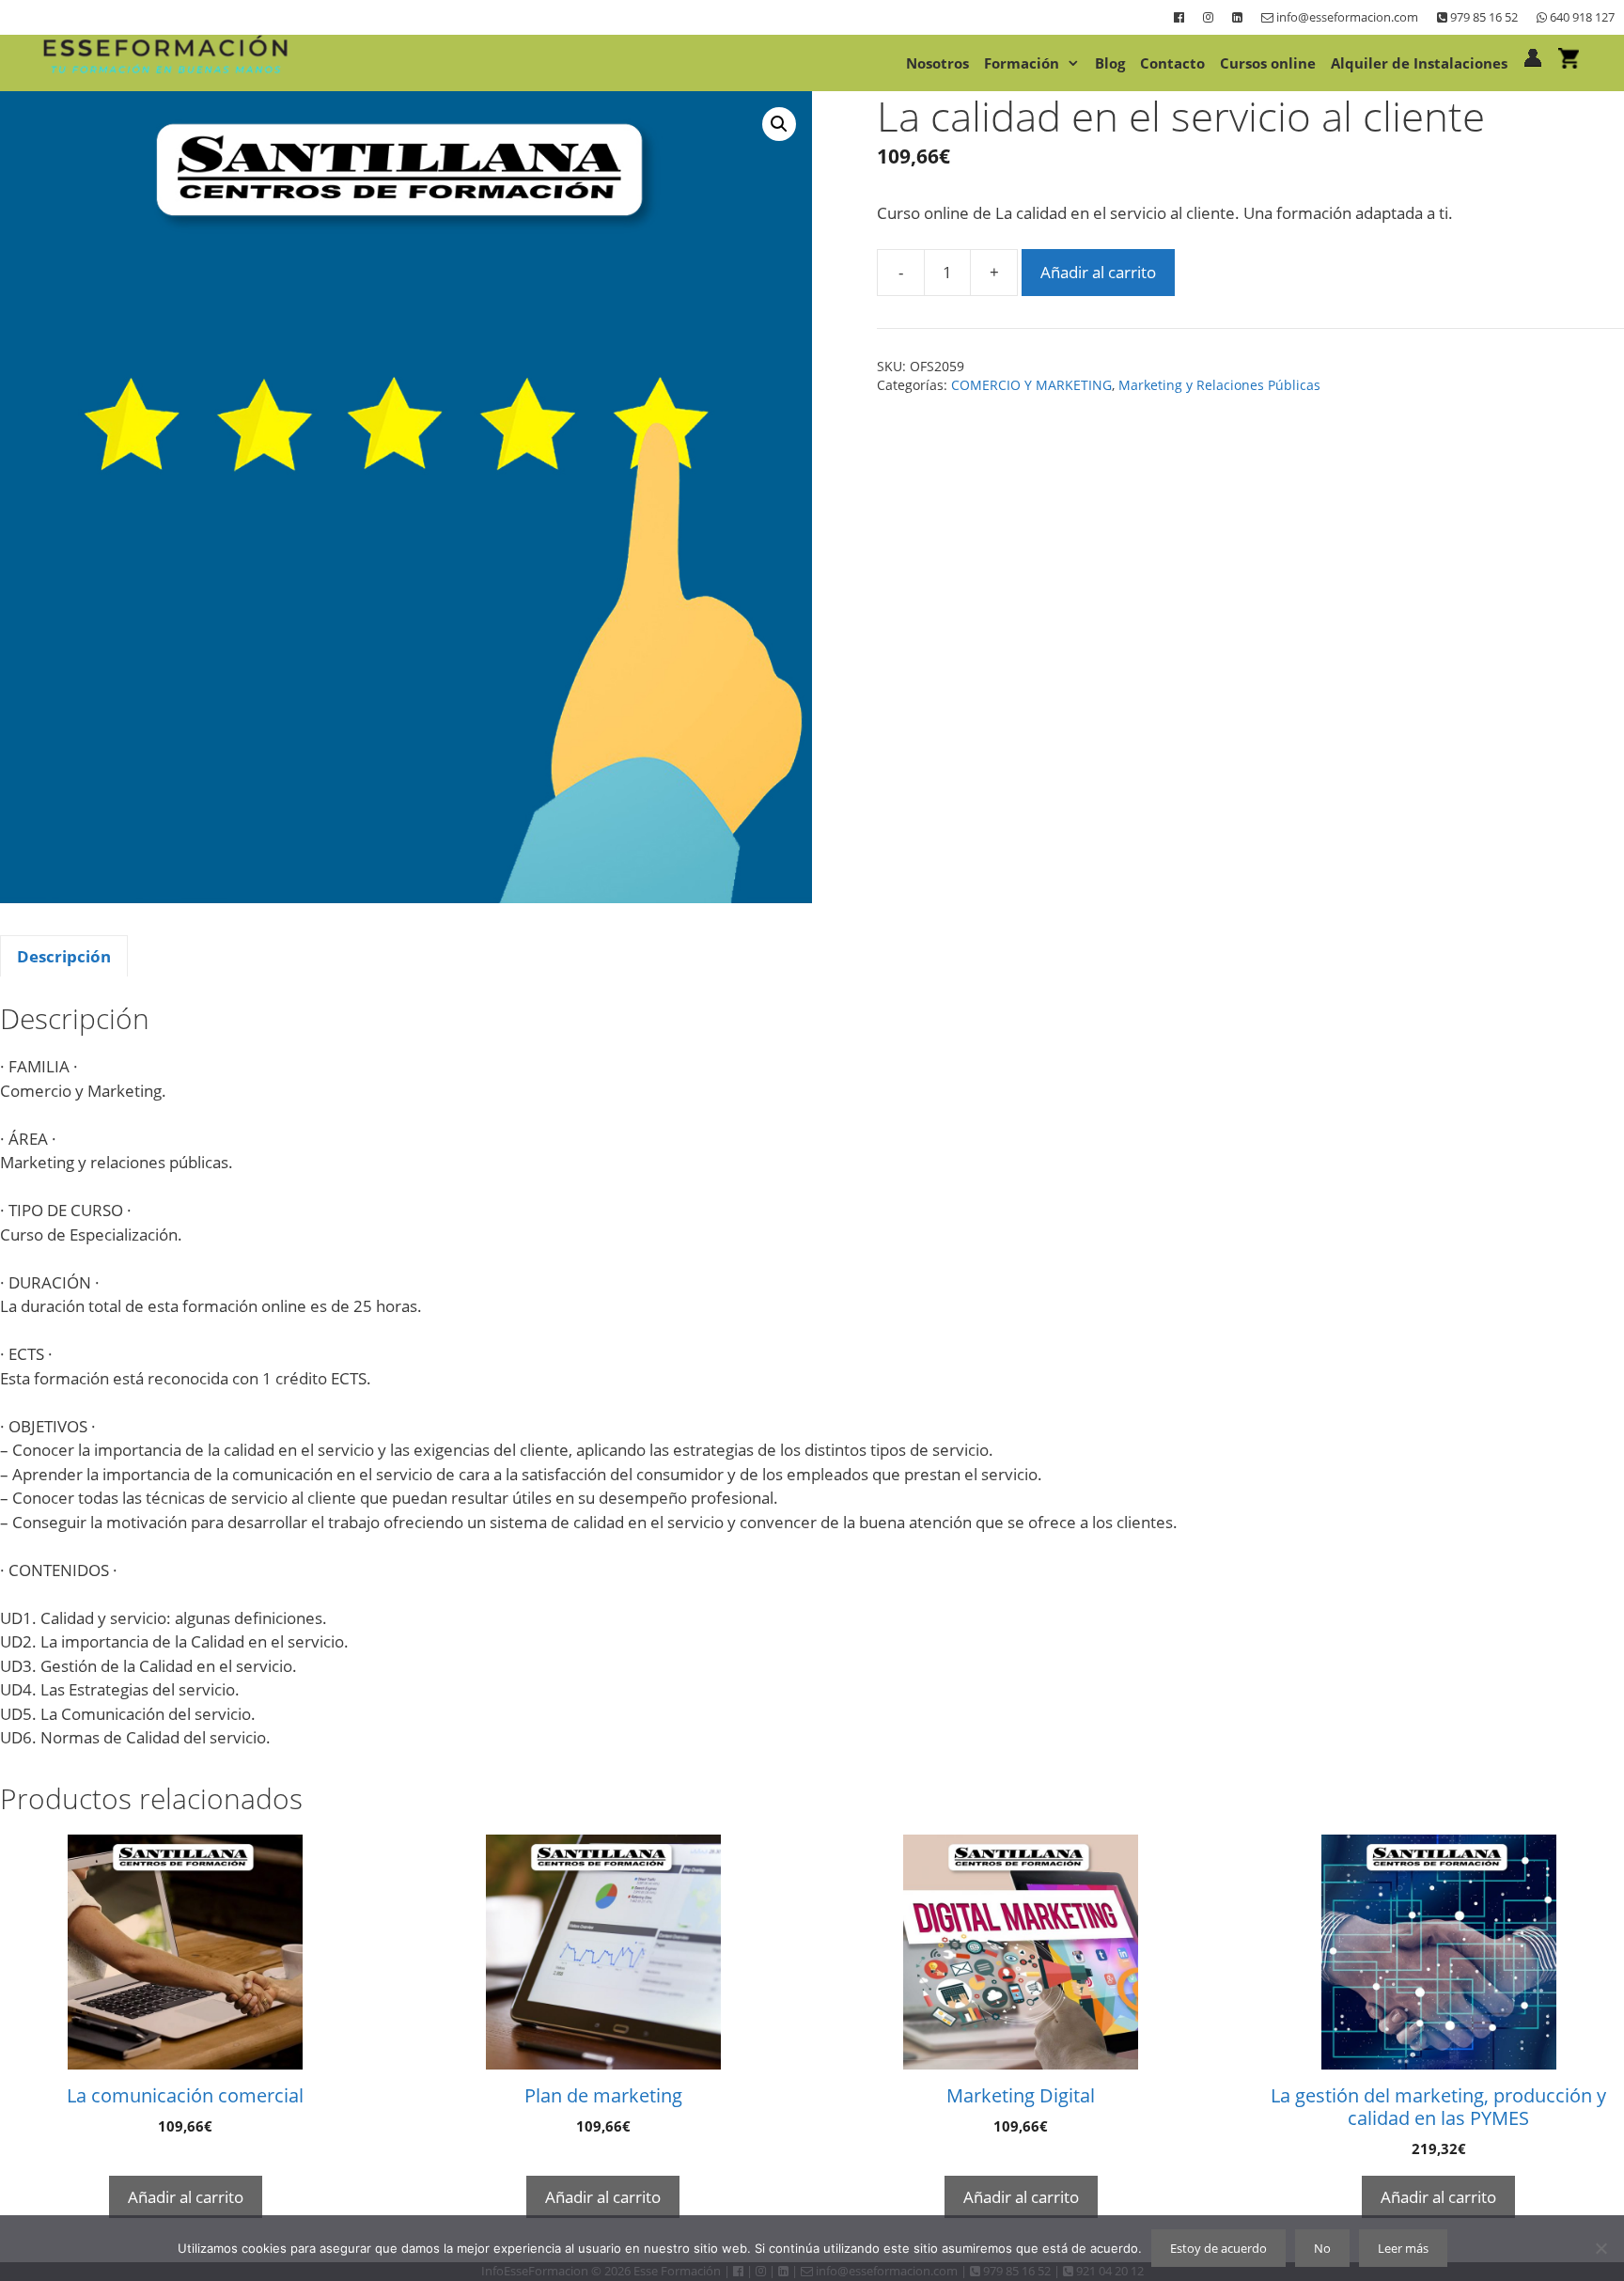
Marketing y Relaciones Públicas (1219, 385)
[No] (1601, 2248)
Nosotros (937, 63)
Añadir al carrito (1098, 272)
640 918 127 (1581, 17)
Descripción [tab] (64, 956)
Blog (1110, 63)
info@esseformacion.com (1346, 17)
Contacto (1172, 63)
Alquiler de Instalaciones (1419, 63)
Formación (1022, 63)
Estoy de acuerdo (1218, 2248)
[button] (779, 124)
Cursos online (1268, 63)
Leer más (1403, 2248)
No (1322, 2248)
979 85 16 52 (1483, 17)
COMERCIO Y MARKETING (1031, 385)
